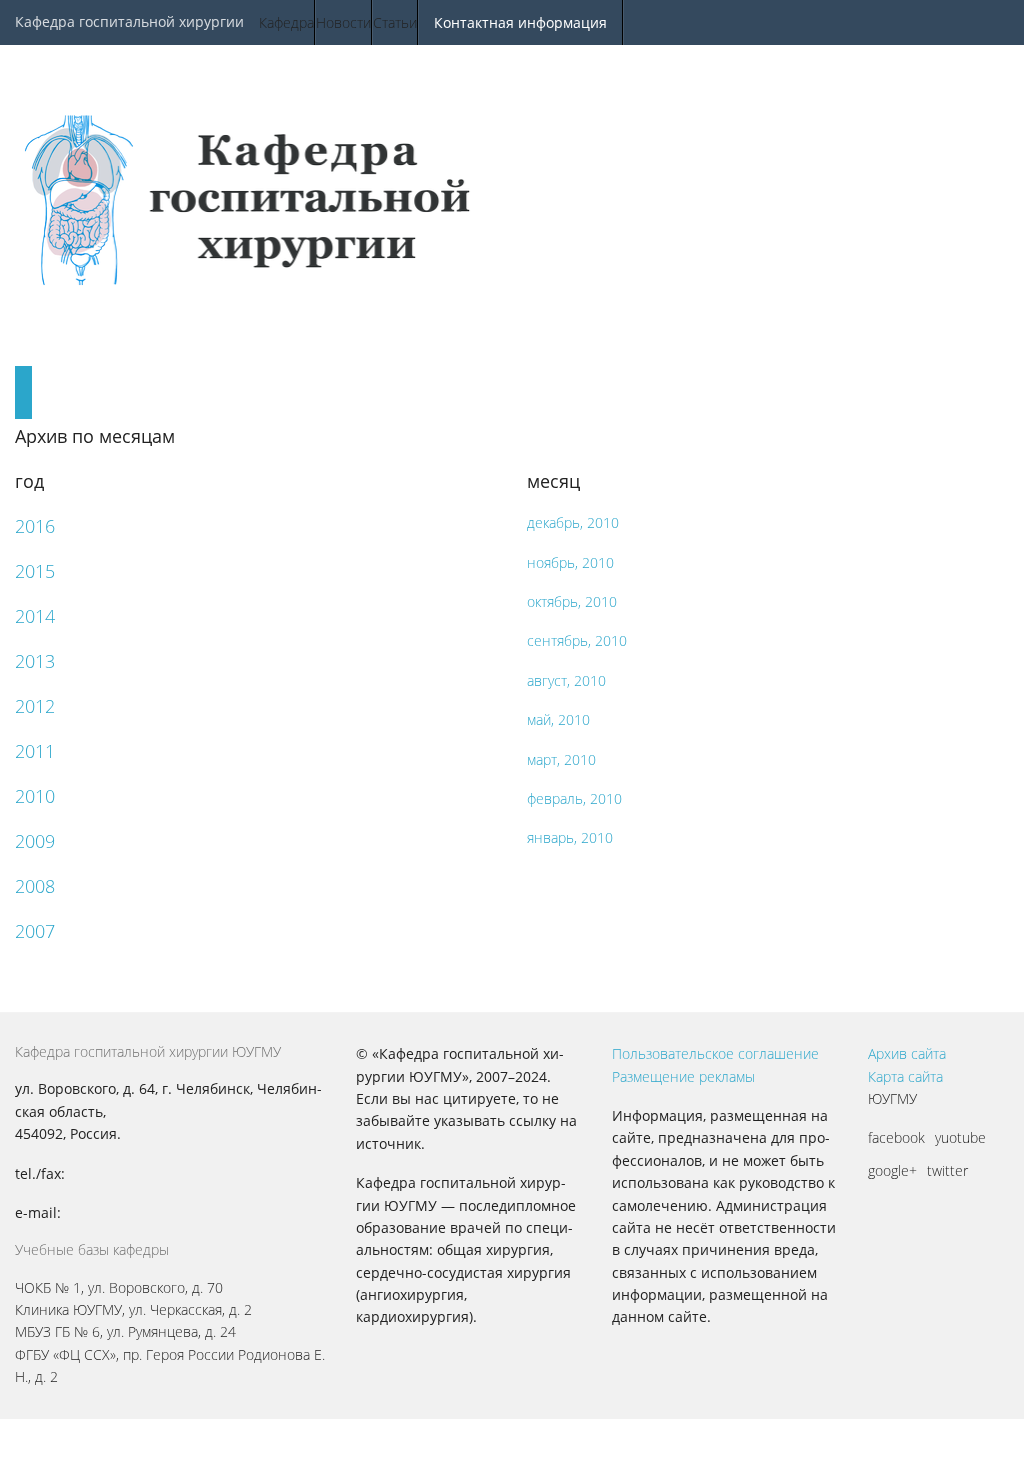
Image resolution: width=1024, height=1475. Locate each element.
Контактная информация (520, 22)
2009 (35, 841)
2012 (35, 706)
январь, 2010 (570, 837)
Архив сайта (907, 1053)
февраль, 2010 (574, 798)
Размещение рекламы (683, 1076)
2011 (35, 751)
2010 (35, 796)
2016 (35, 526)
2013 (35, 661)
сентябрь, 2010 (577, 640)
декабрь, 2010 (573, 522)
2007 (35, 931)
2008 (35, 886)
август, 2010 (566, 680)
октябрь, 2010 (572, 601)
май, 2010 (558, 719)
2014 (35, 616)
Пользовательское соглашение (715, 1053)
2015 (35, 571)
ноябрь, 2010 (570, 562)
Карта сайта (905, 1076)
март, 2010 (561, 759)
